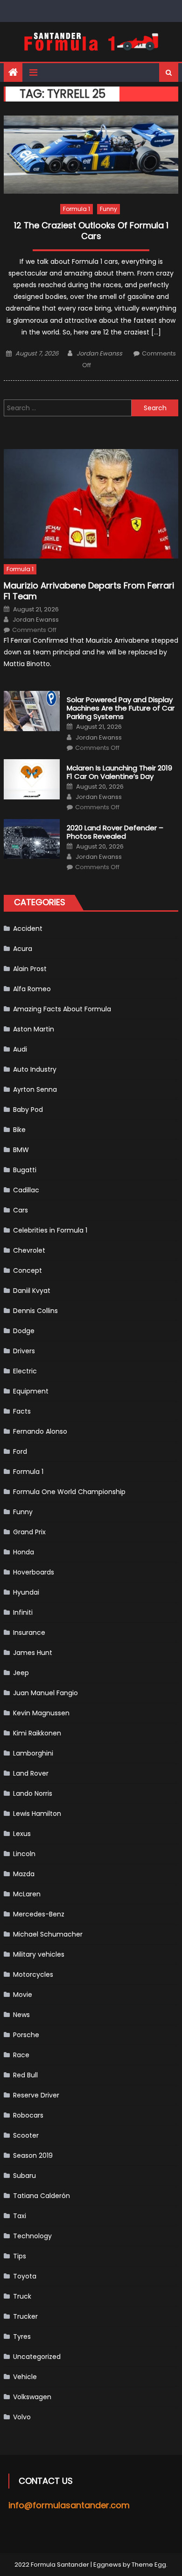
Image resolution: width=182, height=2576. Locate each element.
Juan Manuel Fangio (45, 1693)
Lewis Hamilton (37, 1814)
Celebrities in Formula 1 (50, 1230)
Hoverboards (34, 1572)
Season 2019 (33, 2155)
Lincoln (24, 1854)
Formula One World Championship (69, 1492)
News (21, 2015)
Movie (23, 1995)
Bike (19, 1130)
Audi (20, 1049)
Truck (22, 2296)
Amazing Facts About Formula (62, 1009)
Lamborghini (33, 1753)
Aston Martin (34, 1029)
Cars (21, 1210)
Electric (25, 1371)
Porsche (26, 2035)
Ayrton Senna (35, 1089)
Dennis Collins (35, 1311)
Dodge (24, 1331)
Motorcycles (33, 1974)
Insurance (29, 1633)
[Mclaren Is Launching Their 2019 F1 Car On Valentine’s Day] (32, 779)
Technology (32, 2236)
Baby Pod (28, 1110)
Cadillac (26, 1190)
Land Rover (31, 1773)
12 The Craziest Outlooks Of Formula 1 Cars (91, 231)
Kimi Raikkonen (37, 1733)
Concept (28, 1270)
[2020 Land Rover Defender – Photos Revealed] (32, 839)
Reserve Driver (36, 2095)
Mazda (24, 1874)
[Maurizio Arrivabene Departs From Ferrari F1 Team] (91, 504)
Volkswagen (32, 2397)
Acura (23, 949)
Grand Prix (29, 1532)
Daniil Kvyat (32, 1291)
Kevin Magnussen (41, 1713)
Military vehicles (39, 1954)
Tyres (22, 2337)
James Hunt (33, 1653)
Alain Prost (30, 969)
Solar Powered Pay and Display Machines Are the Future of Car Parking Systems (121, 708)
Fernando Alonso (40, 1431)
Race (21, 2055)
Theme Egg (149, 2565)
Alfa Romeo (32, 989)
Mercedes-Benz (39, 1914)
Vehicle (25, 2377)
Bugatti (25, 1170)
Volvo (22, 2417)
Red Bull (25, 2075)
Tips (20, 2256)
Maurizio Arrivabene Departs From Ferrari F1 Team (89, 591)
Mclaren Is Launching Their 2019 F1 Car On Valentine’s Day (119, 772)
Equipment (31, 1391)
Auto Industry (35, 1069)
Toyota (25, 2276)
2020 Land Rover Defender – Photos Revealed (115, 832)
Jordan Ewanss (99, 353)
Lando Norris (33, 1793)
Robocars (28, 2115)
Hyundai (26, 1592)
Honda (24, 1552)
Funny (108, 209)
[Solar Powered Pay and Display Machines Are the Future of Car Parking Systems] (32, 711)
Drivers (24, 1351)
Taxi (20, 2216)
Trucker (25, 2316)
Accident (28, 929)
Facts (22, 1411)
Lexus (22, 1834)
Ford (20, 1451)
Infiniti (23, 1612)
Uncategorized (37, 2357)
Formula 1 (77, 209)
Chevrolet (29, 1250)
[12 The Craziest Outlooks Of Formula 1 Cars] (91, 155)
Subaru (24, 2176)
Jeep (21, 1673)
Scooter (26, 2135)
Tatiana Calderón (42, 2196)
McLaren (27, 1894)
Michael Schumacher (48, 1934)
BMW (21, 1150)
